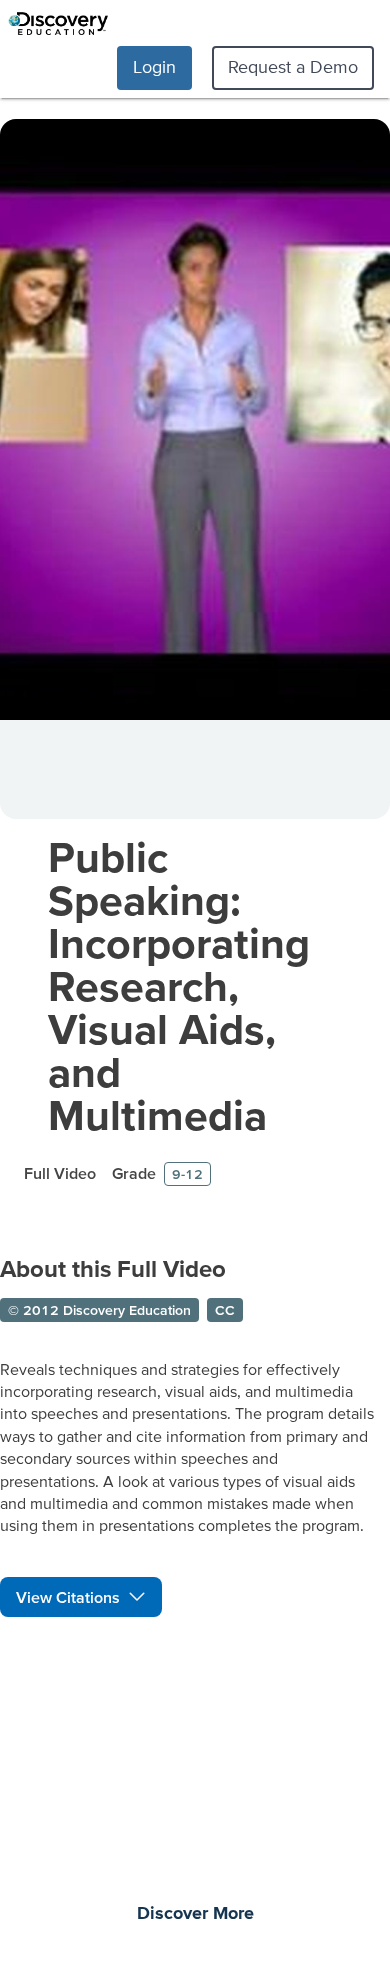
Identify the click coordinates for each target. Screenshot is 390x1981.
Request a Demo (293, 66)
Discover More (195, 1914)
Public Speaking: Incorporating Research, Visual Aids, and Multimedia (179, 985)
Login (154, 66)
